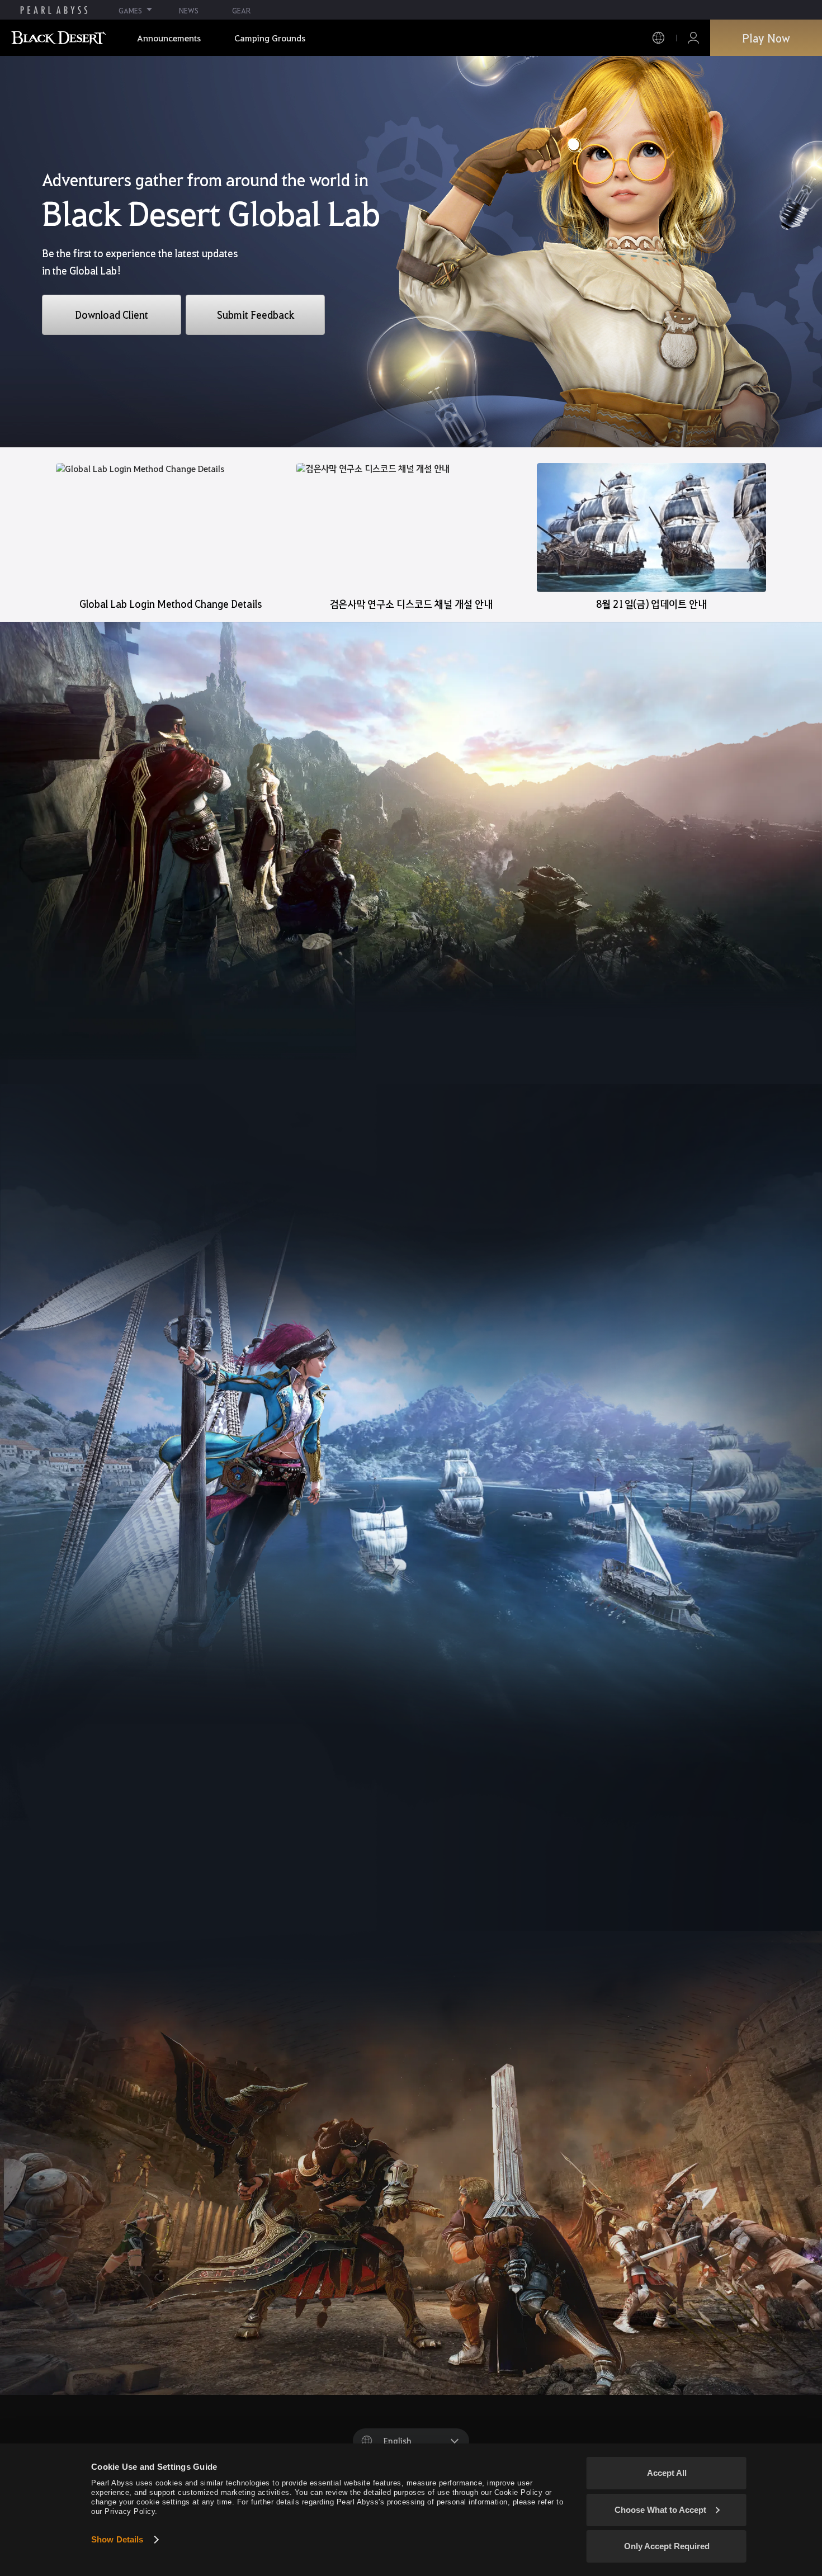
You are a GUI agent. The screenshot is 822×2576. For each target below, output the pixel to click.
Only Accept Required (667, 2546)
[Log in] (693, 38)
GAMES (130, 10)
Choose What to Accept (660, 2510)
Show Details (117, 2539)
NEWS (189, 10)
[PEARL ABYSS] (54, 10)
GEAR (241, 10)
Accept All (667, 2473)
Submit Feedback (256, 315)
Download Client (112, 315)
